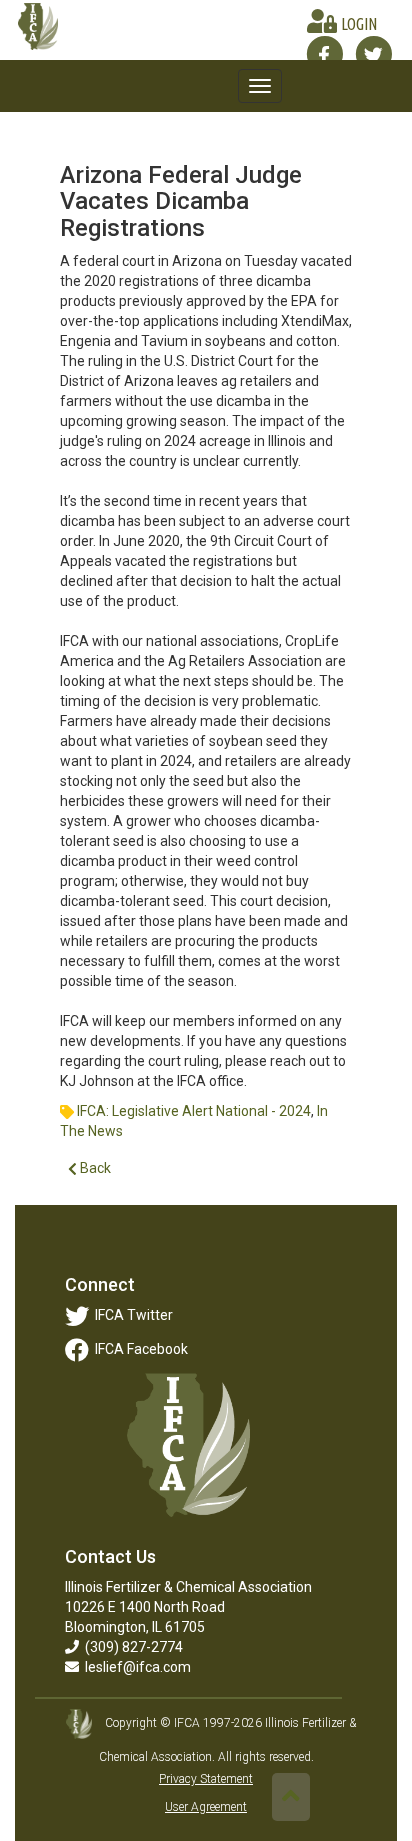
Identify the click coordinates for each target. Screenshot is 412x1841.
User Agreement (206, 1807)
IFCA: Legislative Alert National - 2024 (194, 1111)
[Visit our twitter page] (373, 54)
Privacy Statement (206, 1779)
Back (94, 1168)
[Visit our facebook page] (324, 54)
